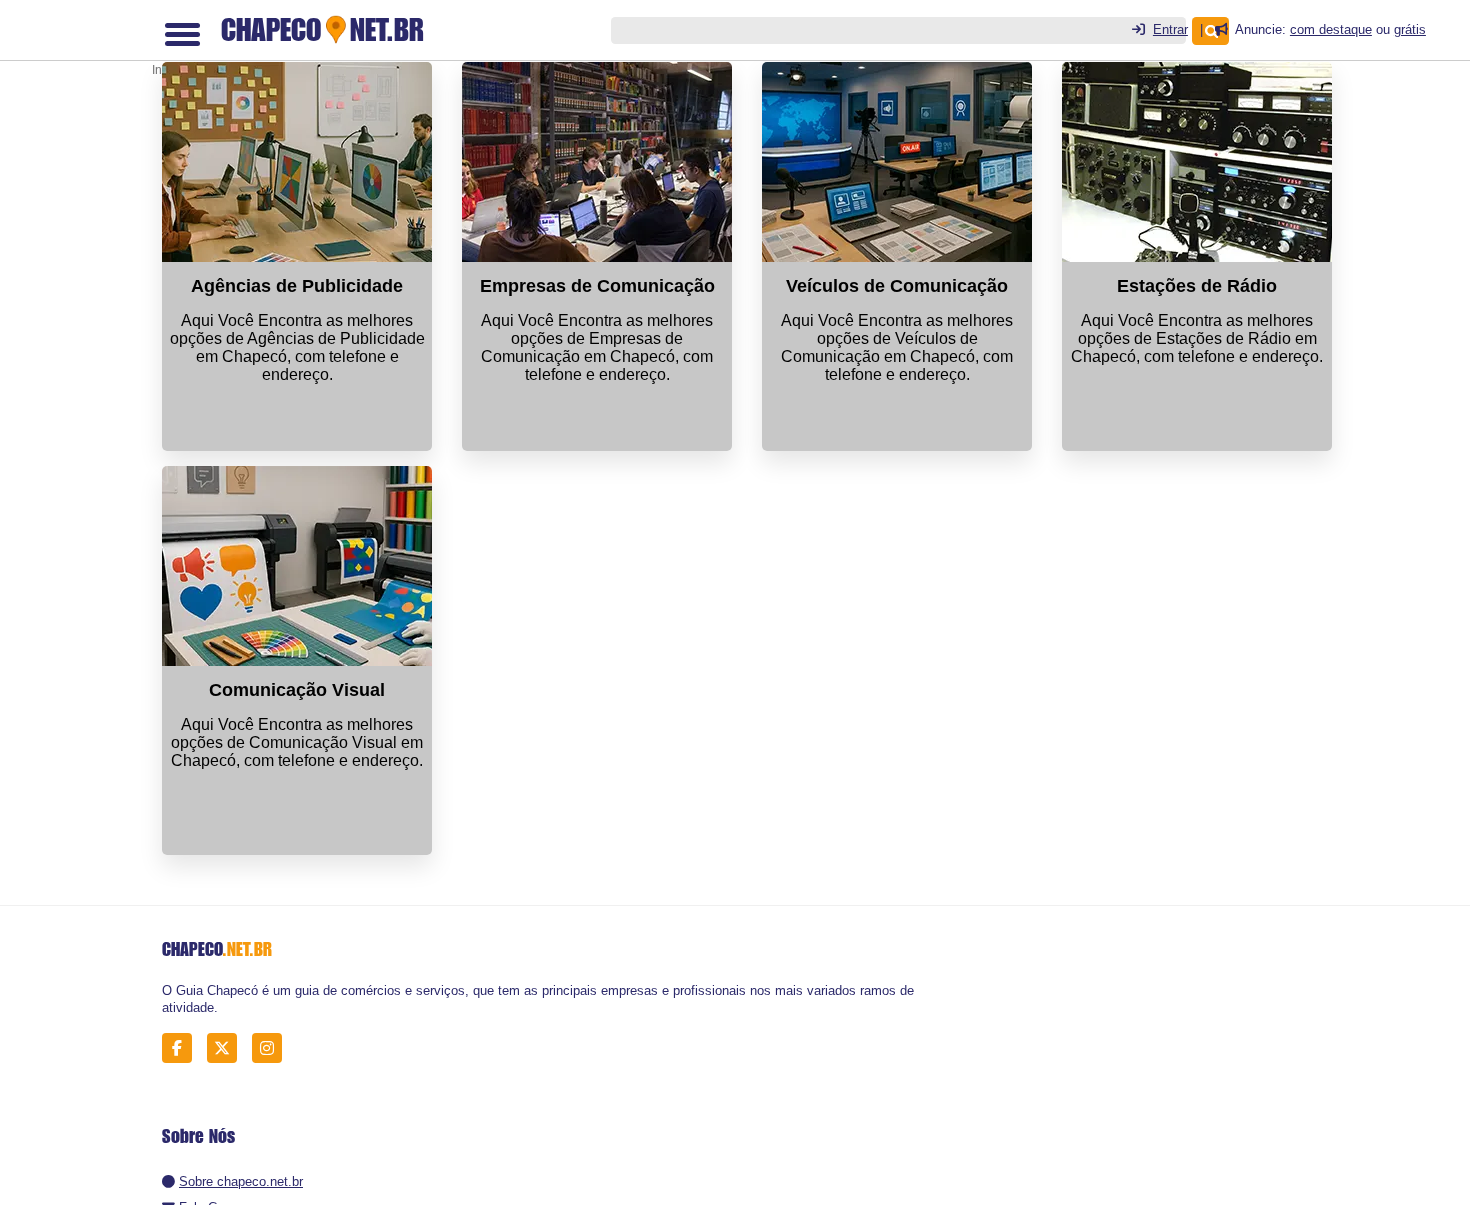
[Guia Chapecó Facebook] (182, 1047)
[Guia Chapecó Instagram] (272, 1047)
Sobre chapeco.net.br (241, 1181)
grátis (1410, 29)
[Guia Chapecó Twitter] (227, 1047)
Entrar (1170, 29)
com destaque (1331, 29)
